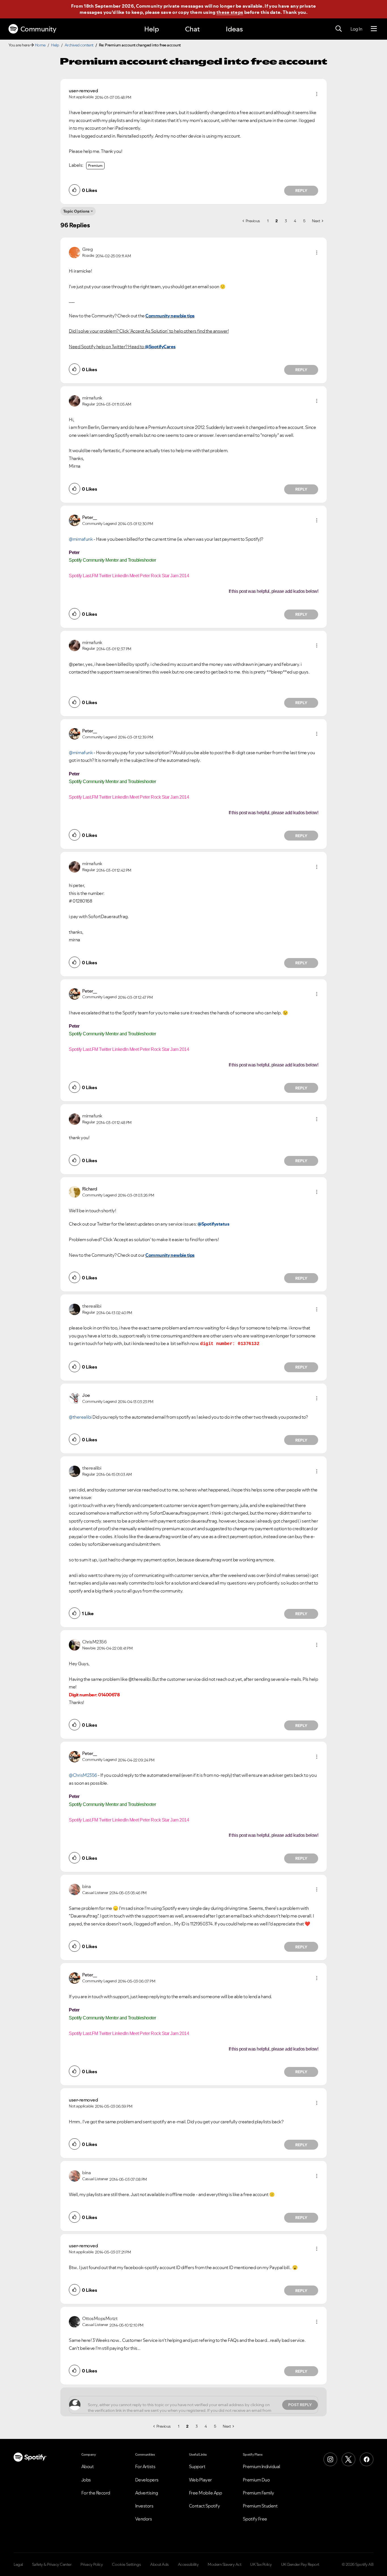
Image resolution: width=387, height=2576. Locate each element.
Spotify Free (255, 2519)
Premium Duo (256, 2480)
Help (152, 29)
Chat (192, 29)
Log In (356, 29)
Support (197, 2466)
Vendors (144, 2519)
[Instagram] (330, 2459)
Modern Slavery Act (224, 2564)
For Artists (145, 2466)
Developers (147, 2480)
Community (38, 29)
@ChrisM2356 (83, 1775)
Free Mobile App (206, 2493)
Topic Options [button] (76, 211)
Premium (95, 165)
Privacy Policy (92, 2564)
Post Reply (300, 2405)
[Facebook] (367, 2459)
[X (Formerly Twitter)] (348, 2459)
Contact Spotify (205, 2506)
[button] (317, 94)
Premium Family (259, 2493)
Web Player (200, 2480)
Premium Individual (261, 2466)
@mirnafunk (81, 539)
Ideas (234, 29)
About (88, 2466)
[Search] (339, 29)
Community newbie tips (170, 316)
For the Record (96, 2493)
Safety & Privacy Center (52, 2564)
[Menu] (374, 29)
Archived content (79, 45)
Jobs (86, 2480)
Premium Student (260, 2506)
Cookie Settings (126, 2564)
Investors (144, 2506)
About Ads (160, 2564)
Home (40, 45)
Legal (18, 2564)
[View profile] (75, 252)
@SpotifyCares (160, 347)
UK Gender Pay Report (300, 2564)
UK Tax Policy (261, 2564)
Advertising (147, 2493)
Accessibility (188, 2564)
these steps (230, 12)
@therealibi (80, 1417)
